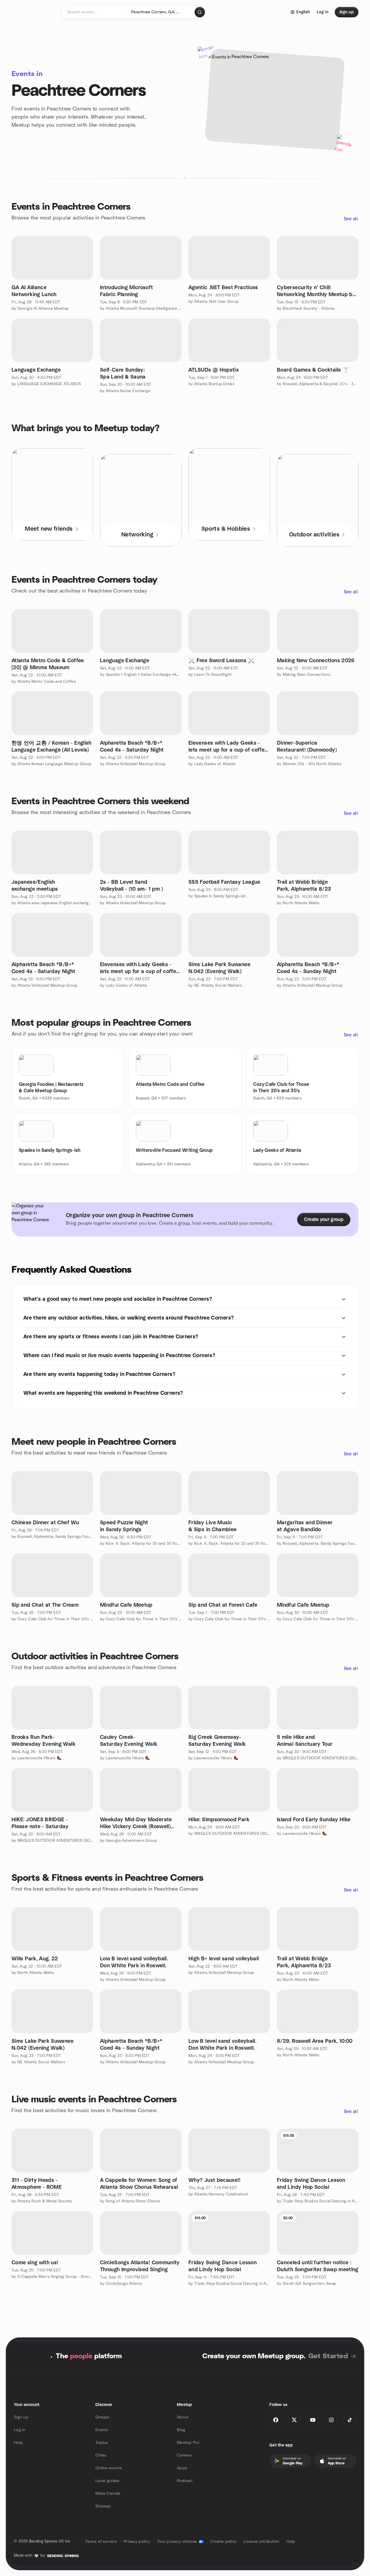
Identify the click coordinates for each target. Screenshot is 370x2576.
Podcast (185, 2481)
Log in (20, 2430)
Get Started (328, 2356)
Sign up (21, 2417)
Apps (182, 2468)
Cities (101, 2455)
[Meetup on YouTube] (313, 2420)
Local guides (107, 2481)
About (183, 2417)
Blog (181, 2430)
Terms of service (101, 2542)
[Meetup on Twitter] (294, 2420)
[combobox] (161, 12)
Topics (102, 2443)
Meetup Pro (188, 2443)
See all (351, 219)
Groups (102, 2417)
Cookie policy (224, 2542)
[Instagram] (331, 2420)
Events (102, 2430)
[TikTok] (350, 2420)
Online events (109, 2468)
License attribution (261, 2542)
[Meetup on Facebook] (276, 2420)
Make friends (108, 2494)
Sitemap (103, 2506)
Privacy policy (137, 2542)
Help (18, 2443)
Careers (184, 2455)
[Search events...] (200, 12)
